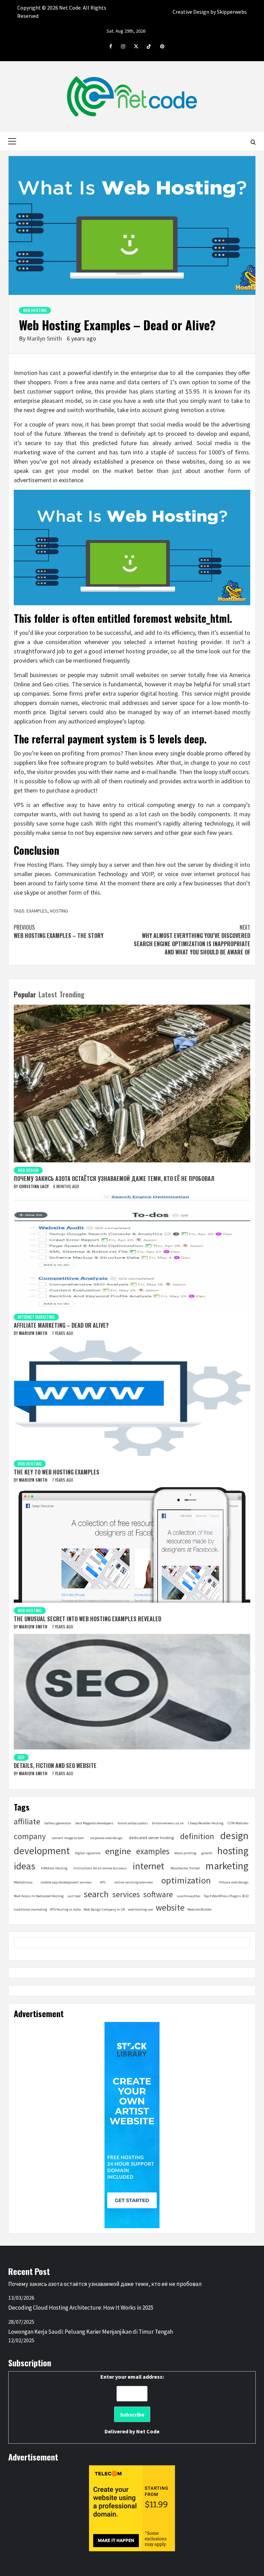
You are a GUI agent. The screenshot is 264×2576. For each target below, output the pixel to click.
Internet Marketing (36, 1317)
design (234, 1836)
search (96, 1894)
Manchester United (185, 1868)
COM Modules (238, 1823)
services (126, 1894)
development (42, 1851)
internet (148, 1866)
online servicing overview (134, 1882)
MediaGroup (23, 1882)
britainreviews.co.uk (168, 1823)
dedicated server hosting (151, 1838)
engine (118, 1851)
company (30, 1836)
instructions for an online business (100, 1868)
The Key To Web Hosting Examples (57, 1472)
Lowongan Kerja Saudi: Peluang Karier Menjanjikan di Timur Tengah (91, 2332)
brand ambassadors (133, 1823)
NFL (103, 1882)
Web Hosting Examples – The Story (59, 931)
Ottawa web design (234, 1882)
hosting (59, 911)
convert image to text (68, 1838)
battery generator (58, 1823)
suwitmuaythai (189, 1896)
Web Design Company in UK (104, 1909)
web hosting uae (140, 1909)
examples (37, 911)
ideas (24, 1866)
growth (207, 1853)
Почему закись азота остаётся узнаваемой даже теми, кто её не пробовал (114, 1179)
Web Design (28, 1170)
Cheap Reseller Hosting (206, 1823)
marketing (227, 1866)
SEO (21, 1757)
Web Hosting (35, 310)
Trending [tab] (72, 994)
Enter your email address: (132, 2404)
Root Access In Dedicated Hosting (39, 1896)
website (170, 1908)
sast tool (74, 1896)
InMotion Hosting (54, 1868)
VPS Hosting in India (65, 1909)
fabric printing (185, 1853)
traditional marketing (30, 1909)
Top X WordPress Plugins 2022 (226, 1896)
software (158, 1894)
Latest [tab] (48, 994)
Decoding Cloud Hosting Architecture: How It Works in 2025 (81, 2308)
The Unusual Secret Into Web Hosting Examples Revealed (87, 1619)
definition (197, 1836)
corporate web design (106, 1838)
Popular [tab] (25, 994)
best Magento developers (94, 1823)
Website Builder (200, 1909)
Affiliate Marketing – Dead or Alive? (61, 1325)
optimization (186, 1880)
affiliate (27, 1821)
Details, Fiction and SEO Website (55, 1766)
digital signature (88, 1853)
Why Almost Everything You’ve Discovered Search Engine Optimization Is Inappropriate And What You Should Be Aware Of (192, 940)
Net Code (148, 2431)
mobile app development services (66, 1882)
